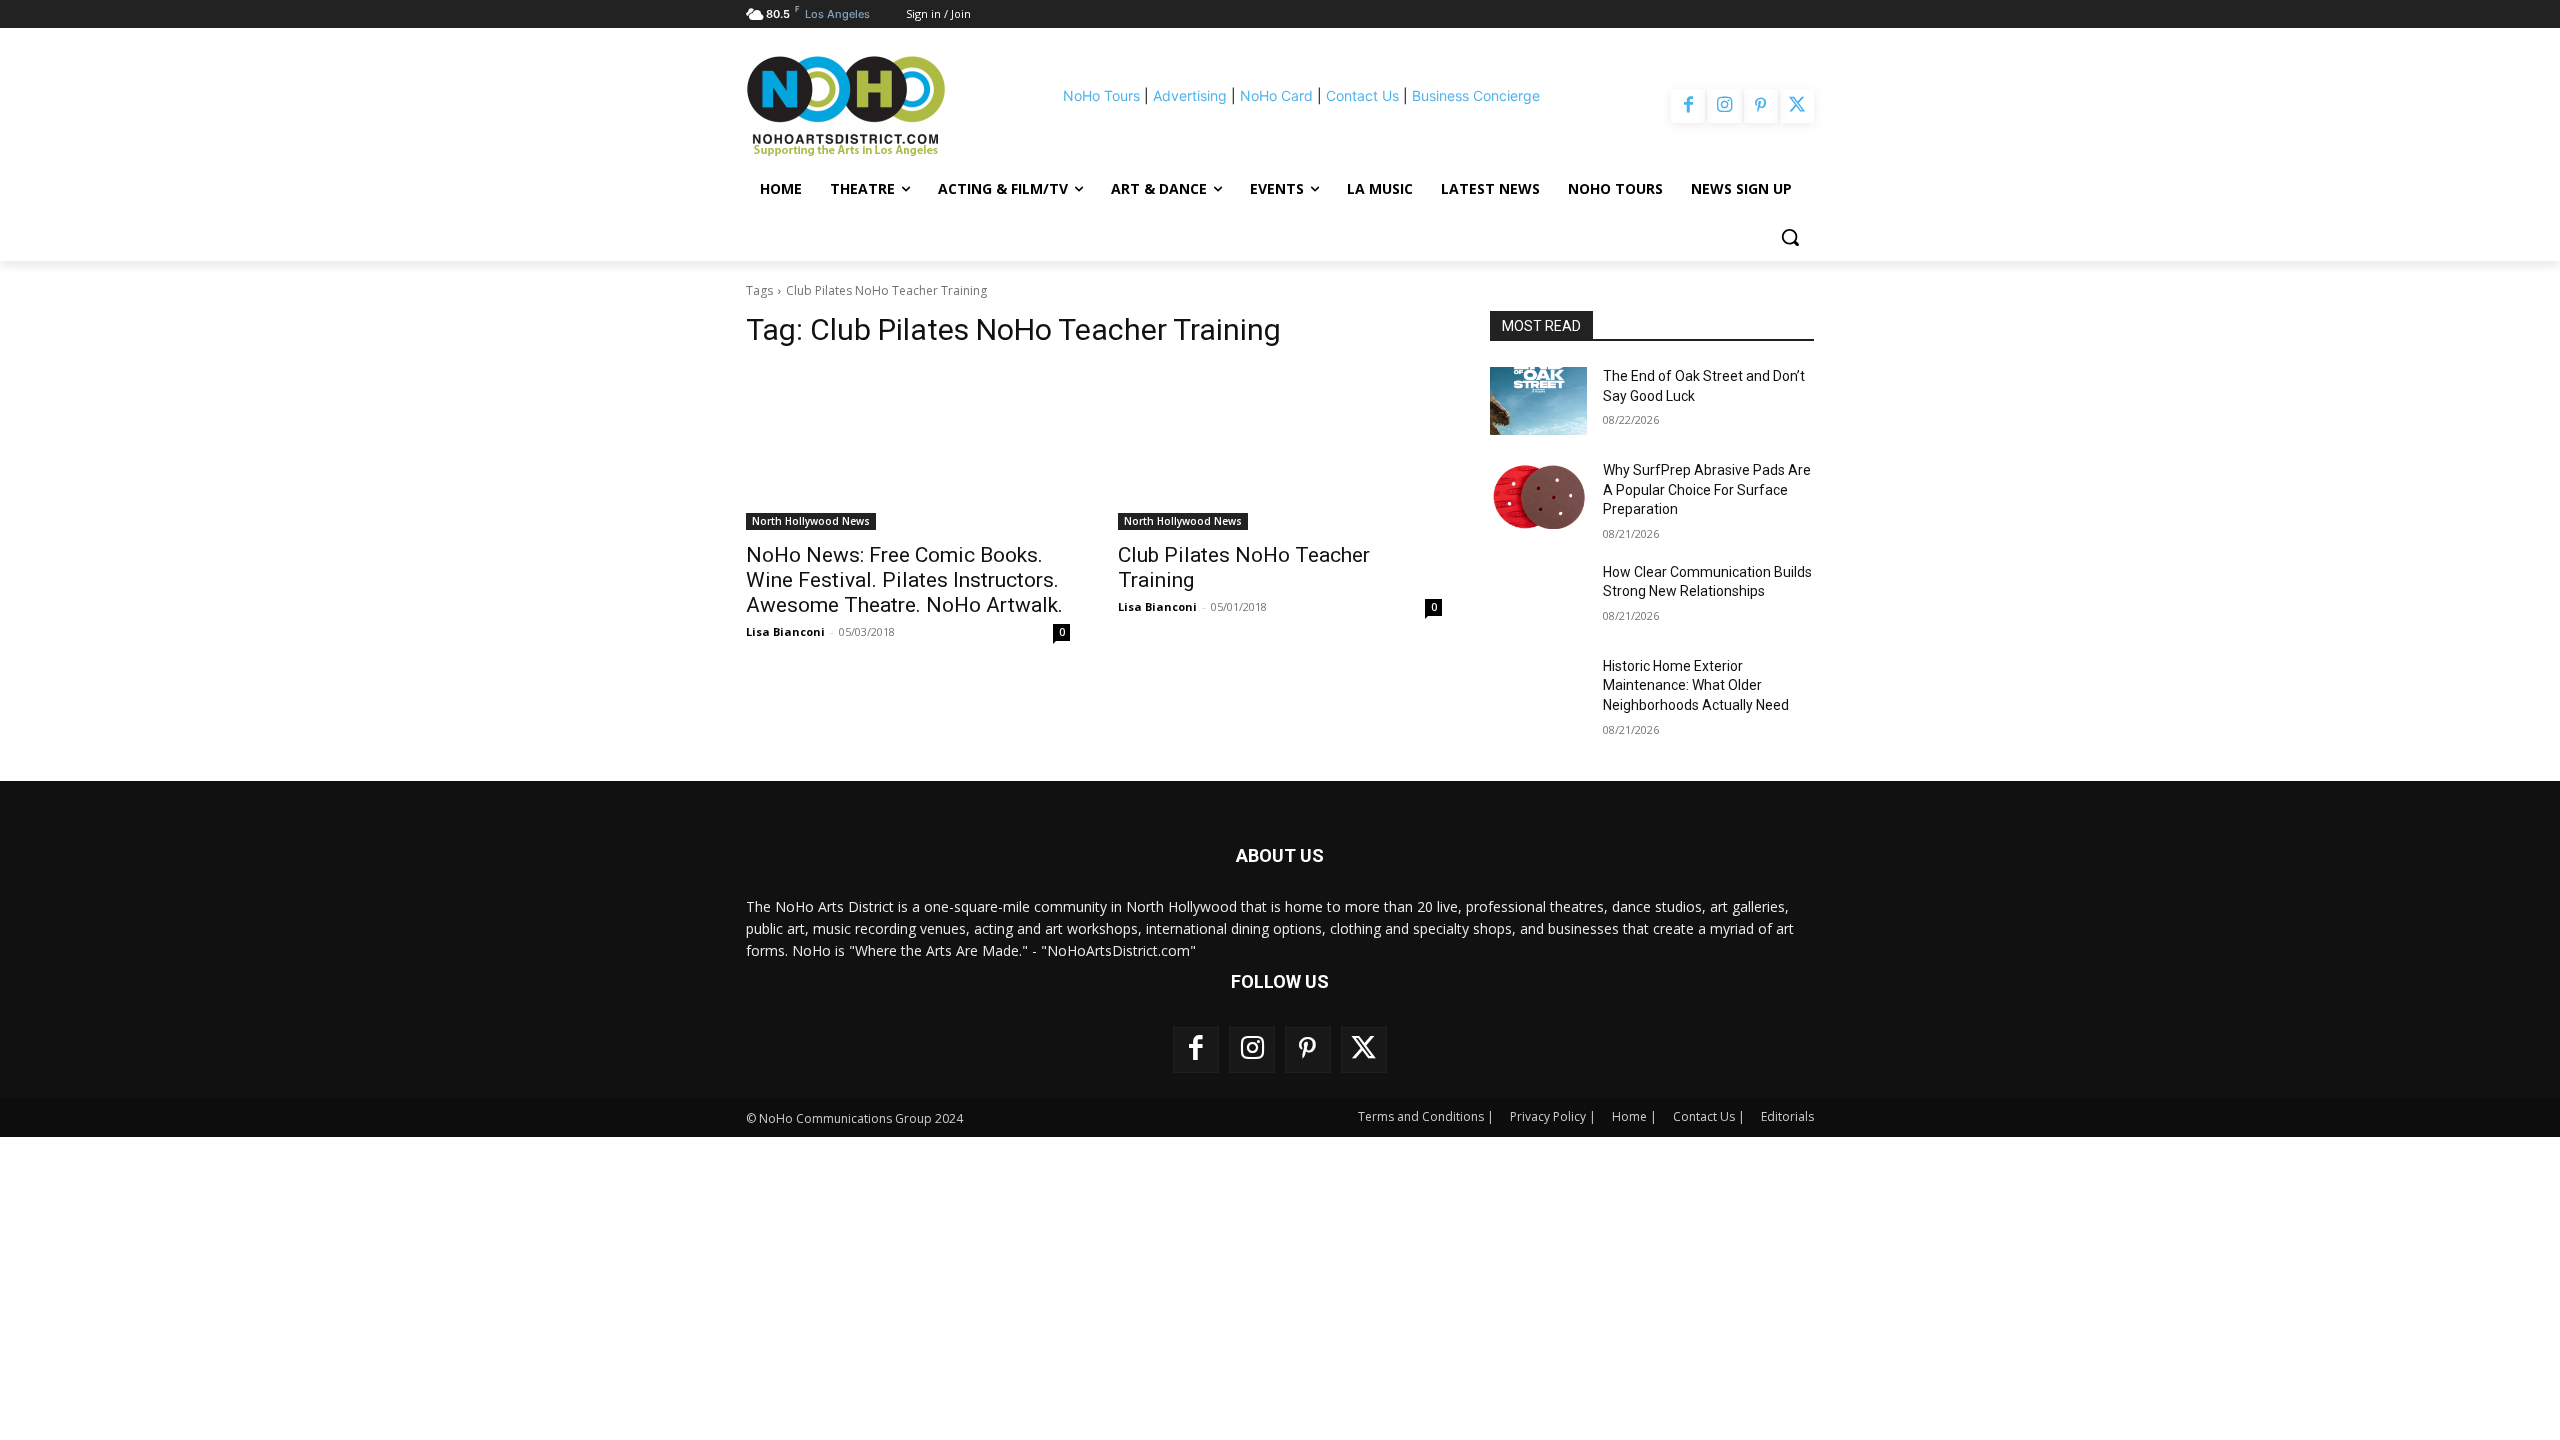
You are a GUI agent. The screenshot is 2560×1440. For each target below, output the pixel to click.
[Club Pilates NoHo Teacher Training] (1280, 449)
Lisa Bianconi (785, 631)
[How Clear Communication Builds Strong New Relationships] (1538, 597)
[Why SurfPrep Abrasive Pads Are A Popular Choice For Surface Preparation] (1538, 495)
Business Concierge (1476, 95)
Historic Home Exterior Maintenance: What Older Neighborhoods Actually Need (1696, 685)
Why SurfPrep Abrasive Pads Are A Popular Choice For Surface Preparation (1707, 489)
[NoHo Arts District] (874, 106)
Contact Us (1362, 95)
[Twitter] (1797, 106)
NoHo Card (1276, 95)
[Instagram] (1724, 106)
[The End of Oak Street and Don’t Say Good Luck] (1538, 401)
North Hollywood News (811, 521)
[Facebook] (1688, 106)
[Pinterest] (1761, 106)
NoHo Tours (1101, 95)
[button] (1790, 237)
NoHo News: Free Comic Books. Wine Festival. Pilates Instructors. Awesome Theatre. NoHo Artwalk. (904, 580)
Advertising (1190, 95)
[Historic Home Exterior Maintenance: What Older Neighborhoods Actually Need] (1538, 691)
